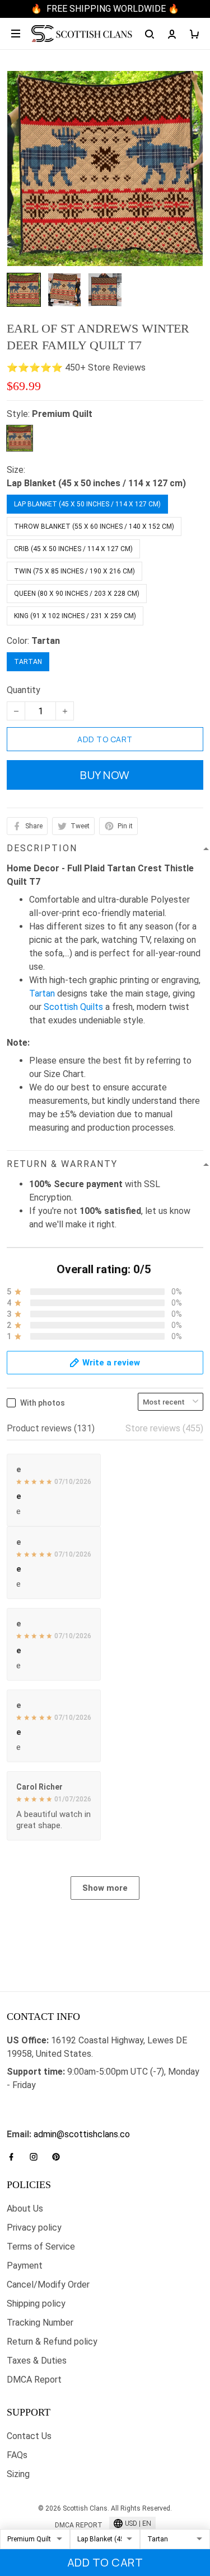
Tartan (46, 641)
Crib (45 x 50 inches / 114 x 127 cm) (73, 549)
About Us (25, 2209)
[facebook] (15, 2157)
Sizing (18, 2474)
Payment (25, 2266)
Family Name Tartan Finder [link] (59, 2121)
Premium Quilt (62, 414)
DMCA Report (34, 2380)
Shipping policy (36, 2304)
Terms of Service (41, 2247)
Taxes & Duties (37, 2361)
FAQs (17, 2455)
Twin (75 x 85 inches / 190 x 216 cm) (74, 571)
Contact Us (29, 2436)
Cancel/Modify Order (48, 2285)
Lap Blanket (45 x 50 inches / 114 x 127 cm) (96, 483)
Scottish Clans (36, 2103)
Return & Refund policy (52, 2342)
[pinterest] (59, 2157)
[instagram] (37, 2157)
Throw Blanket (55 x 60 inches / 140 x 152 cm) (94, 526)
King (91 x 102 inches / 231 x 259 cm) (75, 616)
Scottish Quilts (73, 1007)
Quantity (24, 690)
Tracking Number (40, 2323)
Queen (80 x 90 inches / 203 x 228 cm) (77, 594)
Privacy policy (34, 2228)
